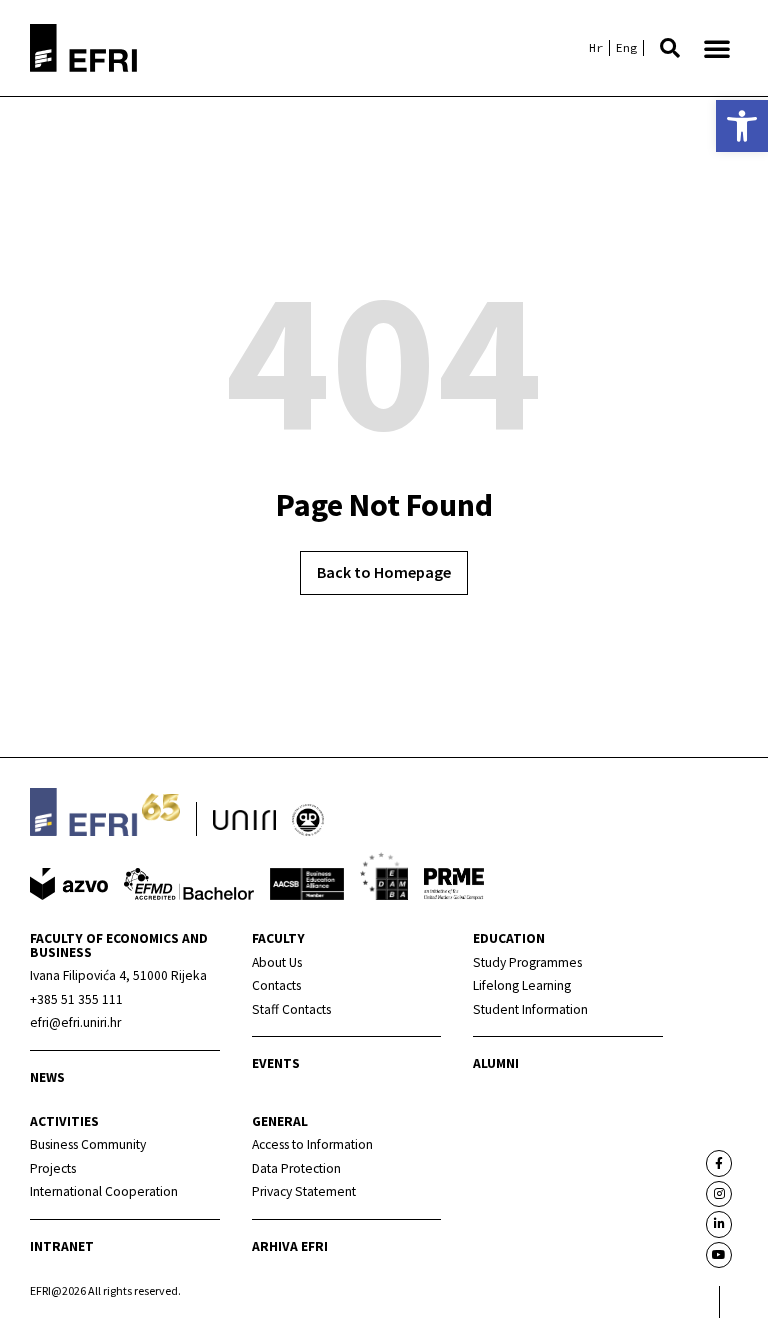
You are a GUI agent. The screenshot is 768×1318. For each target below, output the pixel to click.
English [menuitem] (626, 48)
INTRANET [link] (62, 1246)
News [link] (47, 1077)
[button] (670, 48)
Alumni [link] (496, 1063)
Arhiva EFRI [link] (290, 1246)
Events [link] (276, 1063)
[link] (742, 126)
